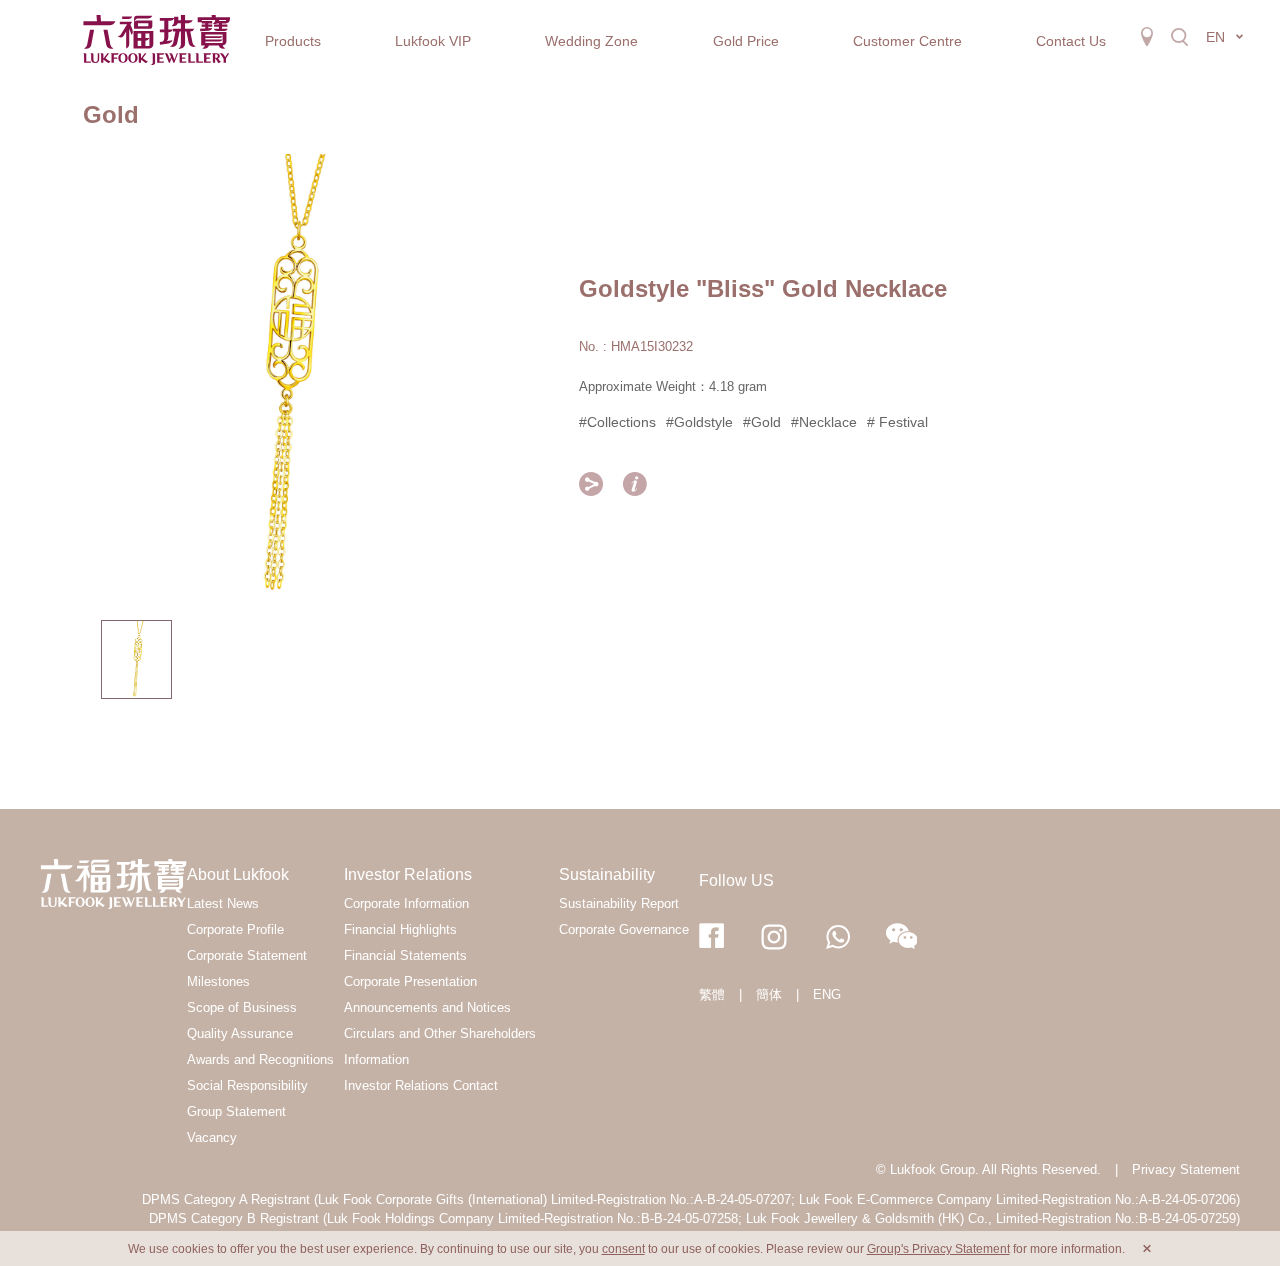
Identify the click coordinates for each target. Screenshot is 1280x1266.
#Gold (762, 422)
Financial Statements (405, 955)
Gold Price (746, 41)
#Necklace (824, 422)
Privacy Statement (1186, 1169)
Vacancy (212, 1137)
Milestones (218, 981)
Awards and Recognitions (260, 1059)
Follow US (736, 880)
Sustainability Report (619, 903)
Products (293, 41)
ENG (827, 994)
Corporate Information (406, 903)
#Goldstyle (699, 422)
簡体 (769, 994)
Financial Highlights (400, 929)
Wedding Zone (591, 41)
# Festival (897, 422)
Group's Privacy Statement (938, 1249)
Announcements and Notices (427, 1007)
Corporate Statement (247, 955)
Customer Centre (907, 41)
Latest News (223, 903)
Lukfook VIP (433, 41)
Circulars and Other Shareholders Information (440, 1046)
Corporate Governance (624, 929)
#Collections (617, 422)
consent (623, 1249)
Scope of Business (242, 1007)
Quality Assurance (240, 1033)
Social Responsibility (247, 1085)
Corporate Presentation (410, 981)
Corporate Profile (235, 929)
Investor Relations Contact (421, 1085)
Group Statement (236, 1111)
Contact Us (1071, 41)
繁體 (712, 994)
